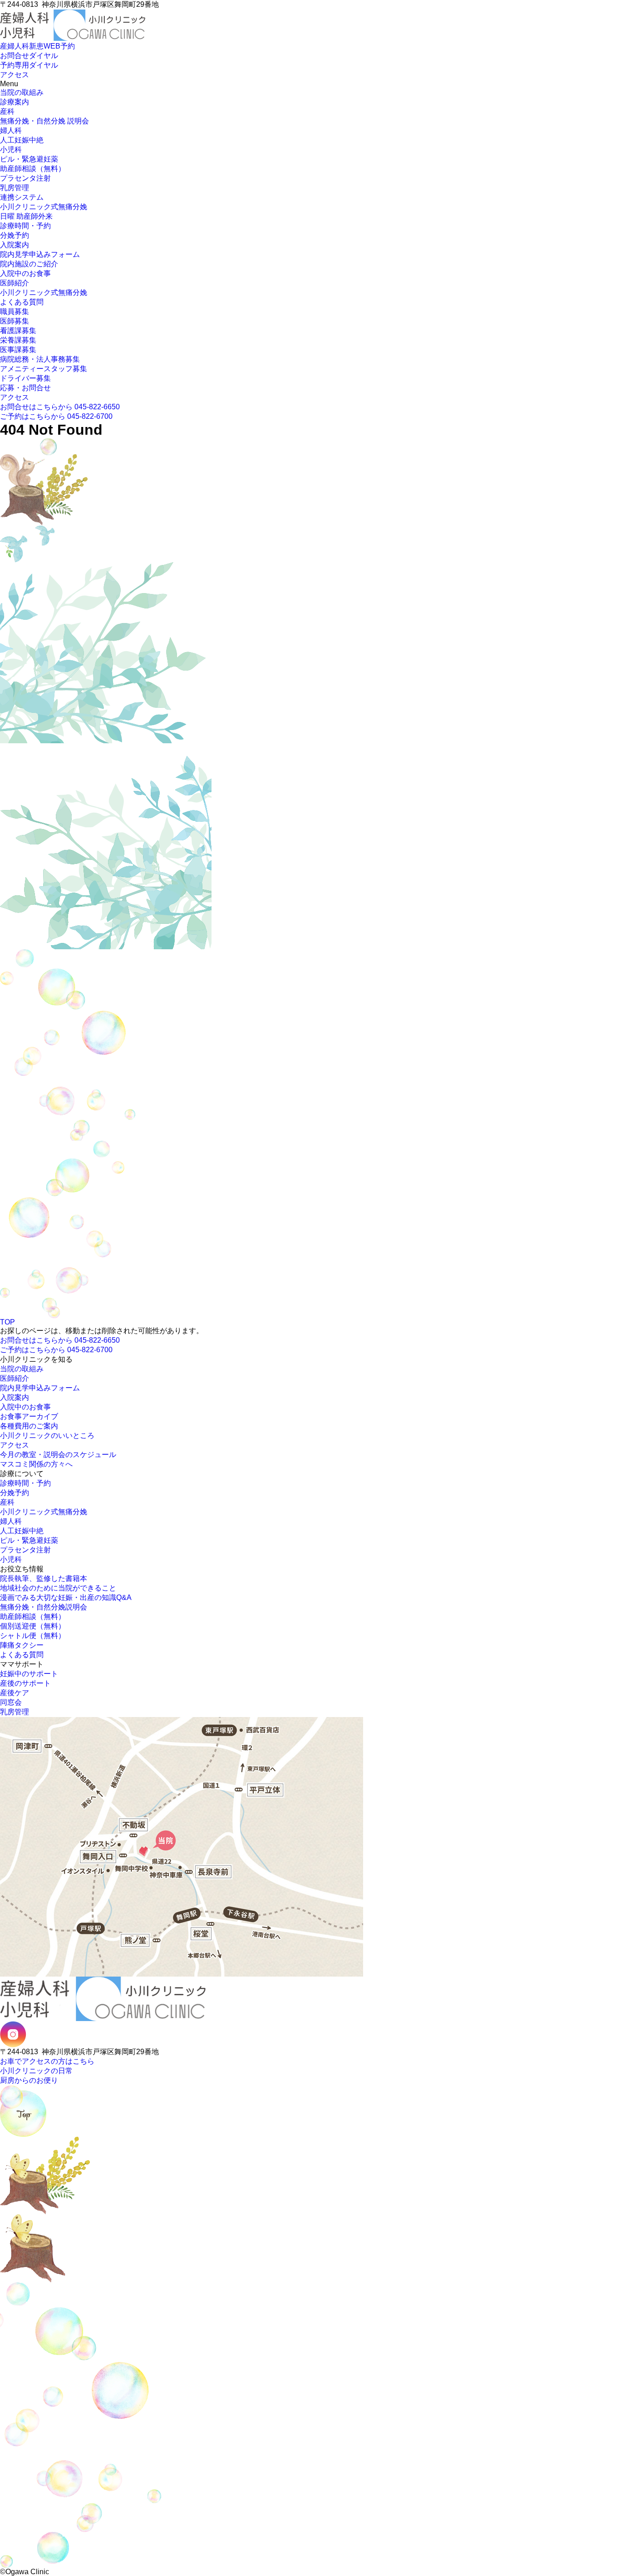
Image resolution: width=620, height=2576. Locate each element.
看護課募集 (18, 331)
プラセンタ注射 (25, 178)
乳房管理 (15, 188)
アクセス (15, 397)
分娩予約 (15, 235)
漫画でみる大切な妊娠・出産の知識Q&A (66, 1597)
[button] (3, 41)
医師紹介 (15, 283)
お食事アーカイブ (29, 1416)
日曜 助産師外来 (26, 216)
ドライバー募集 (25, 378)
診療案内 (15, 102)
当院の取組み (22, 92)
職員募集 (15, 312)
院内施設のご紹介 (29, 264)
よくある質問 (22, 302)
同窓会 (11, 1702)
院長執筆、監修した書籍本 (44, 1578)
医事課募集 (18, 350)
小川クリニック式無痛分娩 (44, 207)
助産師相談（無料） (33, 169)
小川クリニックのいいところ (47, 1435)
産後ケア (15, 1693)
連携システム (22, 197)
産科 (7, 111)
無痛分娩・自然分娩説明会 (44, 1607)
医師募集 (15, 321)
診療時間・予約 (25, 226)
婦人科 (11, 130)
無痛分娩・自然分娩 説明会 (44, 121)
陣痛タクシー (22, 1645)
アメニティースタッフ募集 (44, 369)
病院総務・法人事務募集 (40, 359)
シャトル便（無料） (33, 1636)
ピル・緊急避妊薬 (29, 159)
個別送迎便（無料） (33, 1626)
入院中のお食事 (25, 273)
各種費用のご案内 (29, 1426)
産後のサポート (25, 1683)
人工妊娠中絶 (22, 140)
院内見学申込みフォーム (40, 254)
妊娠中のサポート (29, 1674)
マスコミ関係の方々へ (36, 1464)
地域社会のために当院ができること (58, 1588)
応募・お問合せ (25, 388)
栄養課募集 (18, 340)
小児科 (11, 150)
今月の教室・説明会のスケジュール (58, 1455)
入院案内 (15, 245)
